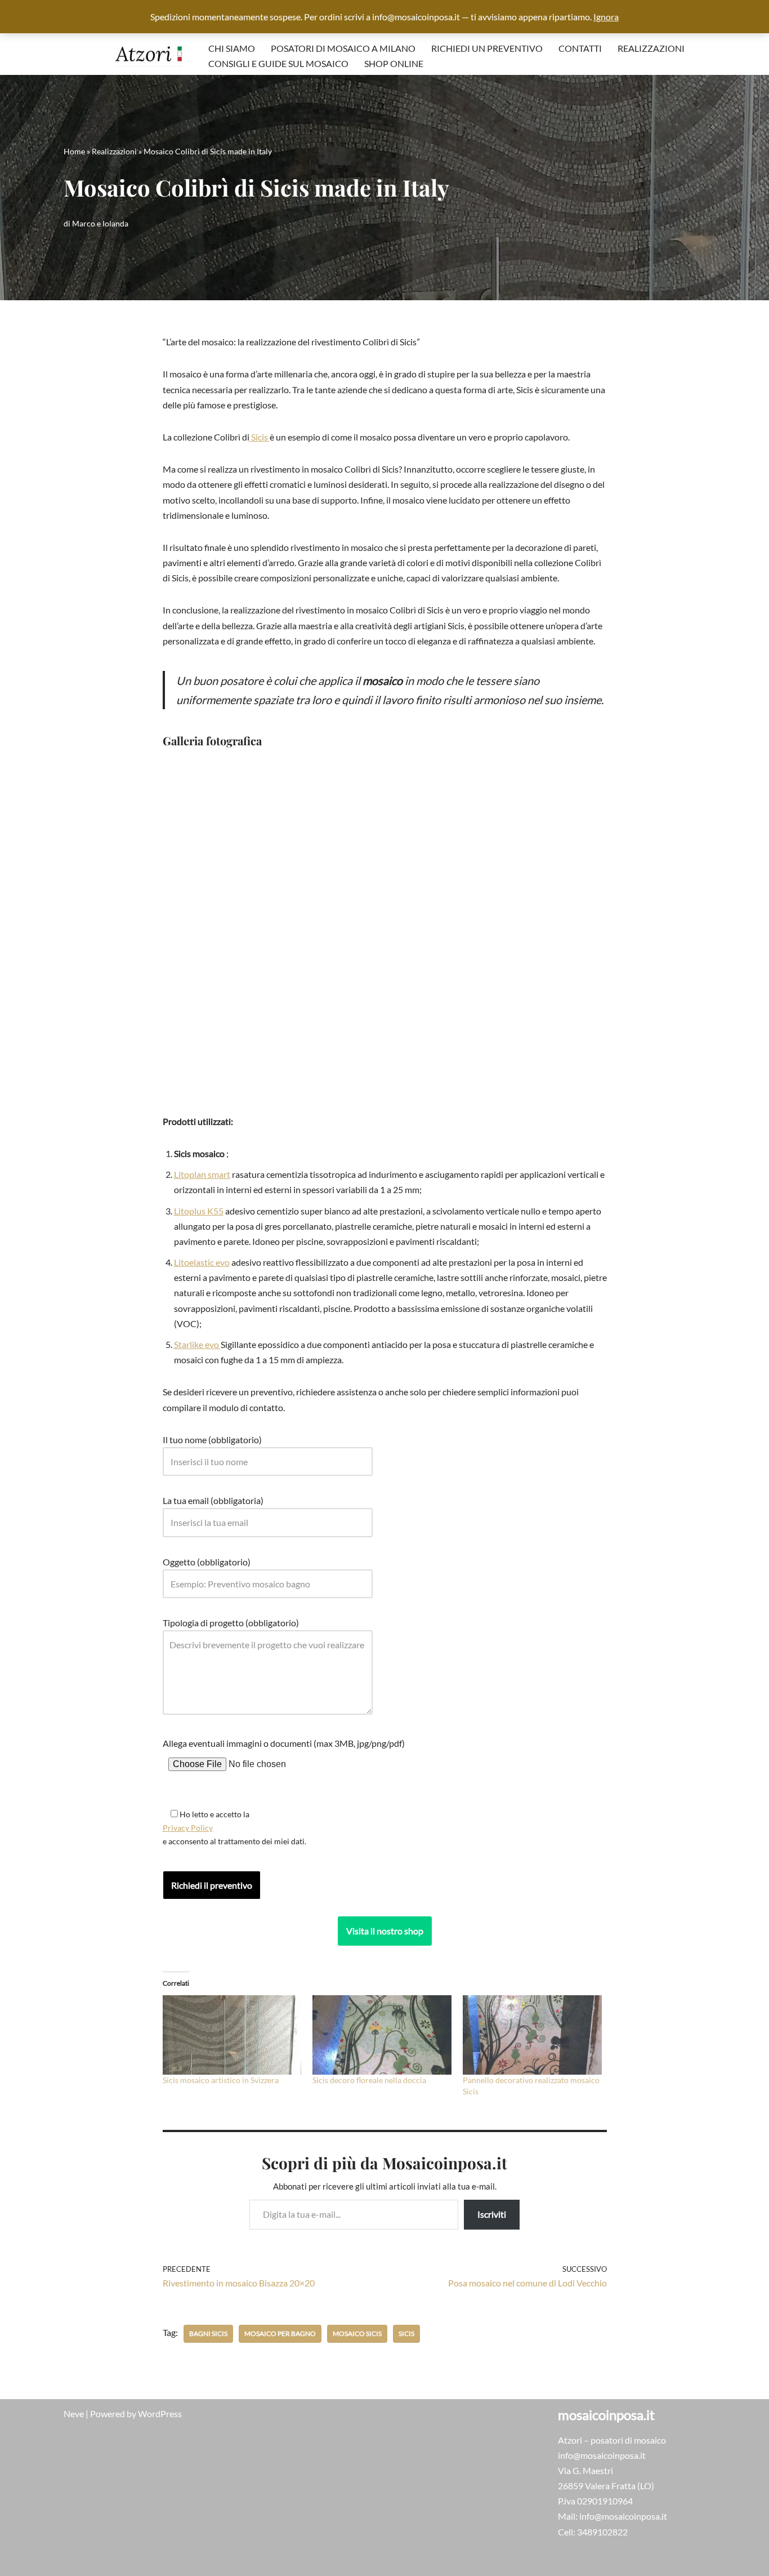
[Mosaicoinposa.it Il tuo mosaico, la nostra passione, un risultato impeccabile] (149, 55)
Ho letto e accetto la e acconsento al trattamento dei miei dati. (234, 1828)
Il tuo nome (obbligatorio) (212, 1440)
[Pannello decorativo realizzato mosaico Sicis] (532, 2035)
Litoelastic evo (202, 1262)
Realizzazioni (651, 48)
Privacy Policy (188, 1828)
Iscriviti (492, 2214)
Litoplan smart (202, 1174)
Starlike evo (197, 1344)
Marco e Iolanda (100, 223)
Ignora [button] (606, 17)
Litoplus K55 (199, 1211)
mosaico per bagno (280, 2333)
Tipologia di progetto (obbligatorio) (231, 1623)
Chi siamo (232, 48)
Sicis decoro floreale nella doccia (369, 2080)
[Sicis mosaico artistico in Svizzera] (232, 2035)
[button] (173, 934)
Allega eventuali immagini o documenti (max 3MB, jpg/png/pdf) (284, 1743)
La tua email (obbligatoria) (213, 1500)
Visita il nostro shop (385, 1931)
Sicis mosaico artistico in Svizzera (221, 2080)
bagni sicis (208, 2333)
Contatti (580, 48)
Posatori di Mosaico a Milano (343, 48)
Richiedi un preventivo (487, 48)
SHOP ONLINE (394, 63)
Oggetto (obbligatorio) (207, 1562)
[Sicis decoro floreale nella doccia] (382, 2035)
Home (74, 151)
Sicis (260, 437)
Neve (74, 2413)
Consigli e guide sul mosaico (278, 63)
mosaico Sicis (357, 2333)
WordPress (160, 2413)
